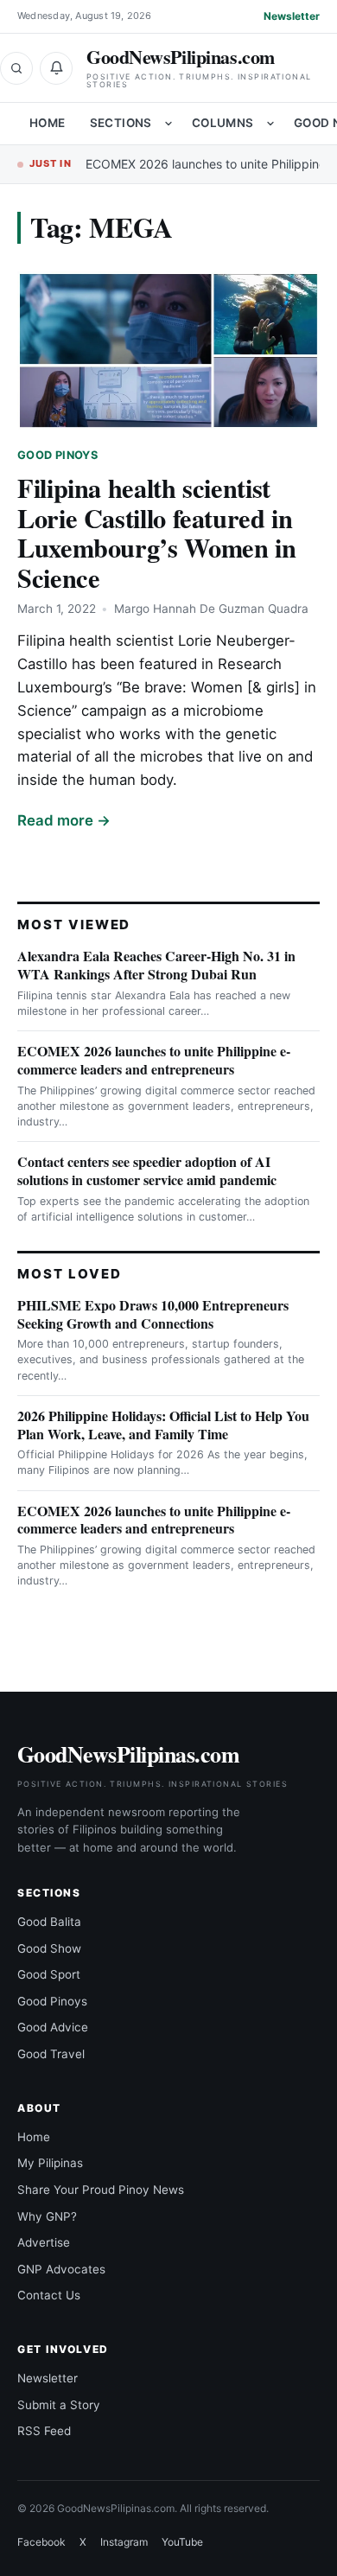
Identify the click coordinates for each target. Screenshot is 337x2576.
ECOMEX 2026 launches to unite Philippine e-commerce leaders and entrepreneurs (154, 1060)
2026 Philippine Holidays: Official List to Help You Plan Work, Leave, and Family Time (163, 1425)
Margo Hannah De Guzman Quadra (211, 609)
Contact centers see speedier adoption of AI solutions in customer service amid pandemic (147, 1170)
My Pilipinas (50, 2163)
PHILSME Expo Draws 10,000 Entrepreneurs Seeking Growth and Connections (153, 1314)
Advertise (44, 2242)
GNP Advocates (61, 2269)
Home (48, 123)
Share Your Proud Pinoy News (101, 2190)
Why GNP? (47, 2216)
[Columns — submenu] (270, 124)
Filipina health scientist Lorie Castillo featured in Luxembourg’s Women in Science (156, 533)
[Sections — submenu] (168, 124)
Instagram (124, 2542)
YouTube (182, 2542)
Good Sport (49, 1974)
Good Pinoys (57, 455)
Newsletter (292, 16)
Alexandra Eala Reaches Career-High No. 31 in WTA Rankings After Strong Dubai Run (156, 965)
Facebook (41, 2542)
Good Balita (49, 1922)
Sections (121, 123)
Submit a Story (59, 2405)
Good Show (49, 1948)
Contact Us (49, 2295)
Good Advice (53, 2027)
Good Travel (51, 2054)
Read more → (64, 820)
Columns (223, 123)
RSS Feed (44, 2431)
